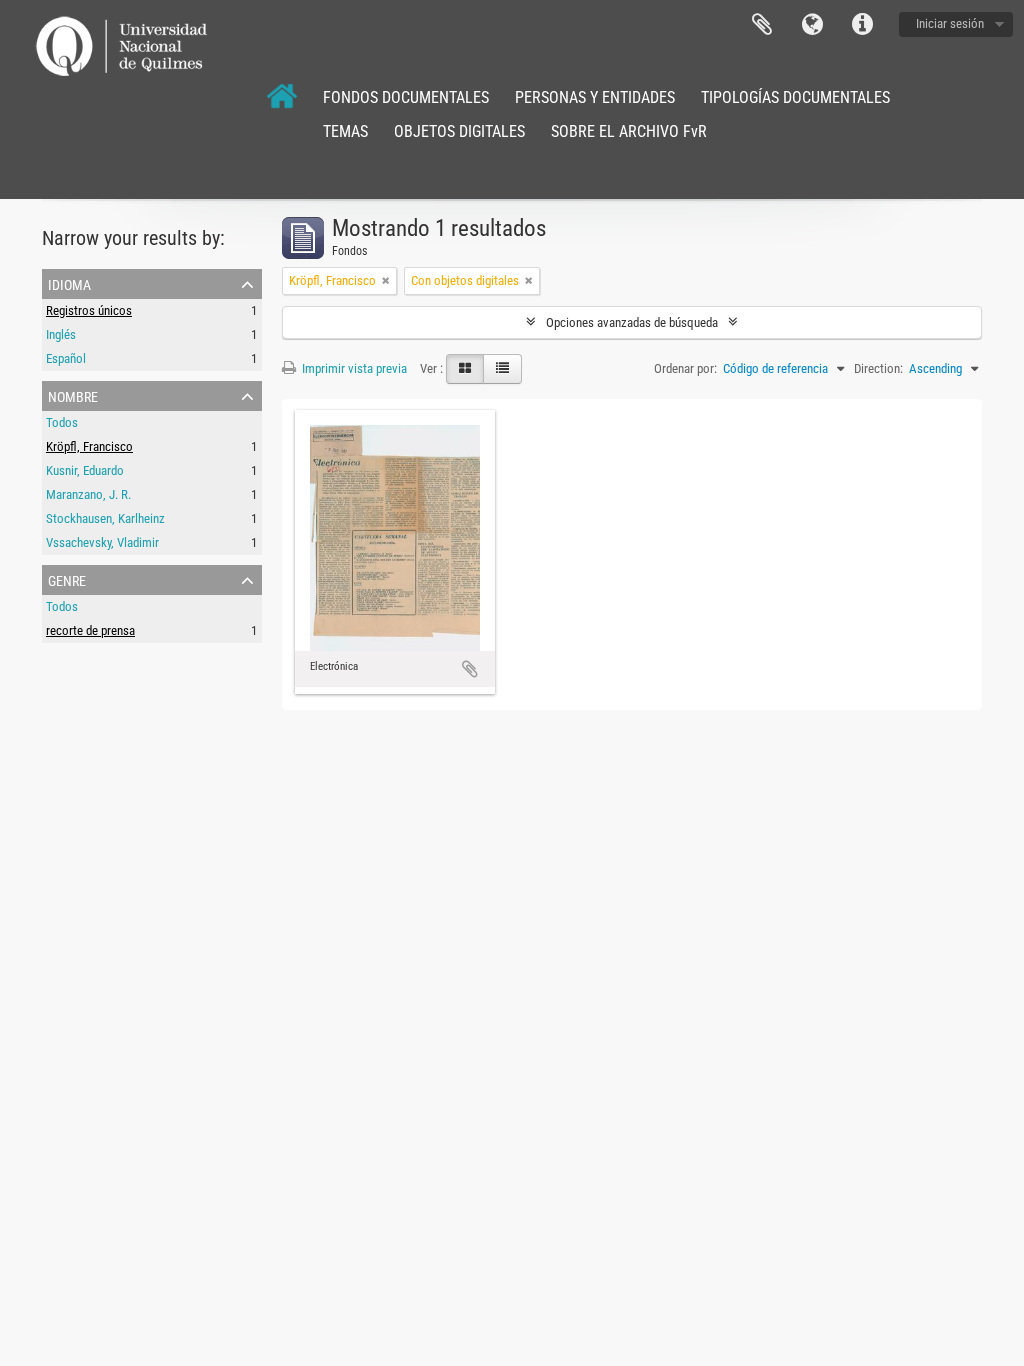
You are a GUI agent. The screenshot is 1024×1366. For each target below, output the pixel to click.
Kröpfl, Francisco (89, 446)
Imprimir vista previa (353, 368)
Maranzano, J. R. (88, 494)
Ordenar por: (685, 368)
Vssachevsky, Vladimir (102, 542)
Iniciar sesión (950, 23)
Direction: (878, 368)
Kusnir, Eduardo (85, 470)
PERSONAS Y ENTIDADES (595, 97)
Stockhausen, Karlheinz (105, 518)
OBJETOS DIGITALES (459, 131)
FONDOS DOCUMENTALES (406, 97)
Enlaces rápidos (862, 25)
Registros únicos (89, 310)
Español (66, 358)
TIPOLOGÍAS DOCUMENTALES (795, 97)
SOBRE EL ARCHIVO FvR (629, 131)
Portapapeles (762, 25)
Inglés (61, 334)
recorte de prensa (90, 630)
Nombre (73, 395)
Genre (67, 579)
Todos (62, 422)
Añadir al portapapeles (470, 669)
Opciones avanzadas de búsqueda (632, 322)
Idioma (812, 25)
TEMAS (345, 131)
